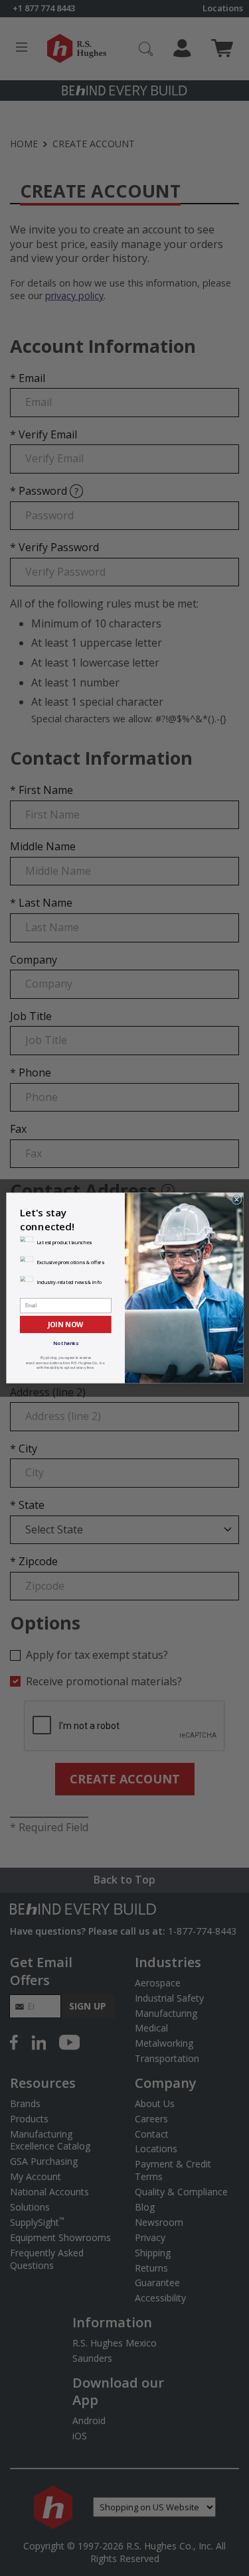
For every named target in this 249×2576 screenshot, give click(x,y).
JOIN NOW (65, 1324)
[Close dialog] (236, 1199)
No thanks (65, 1343)
